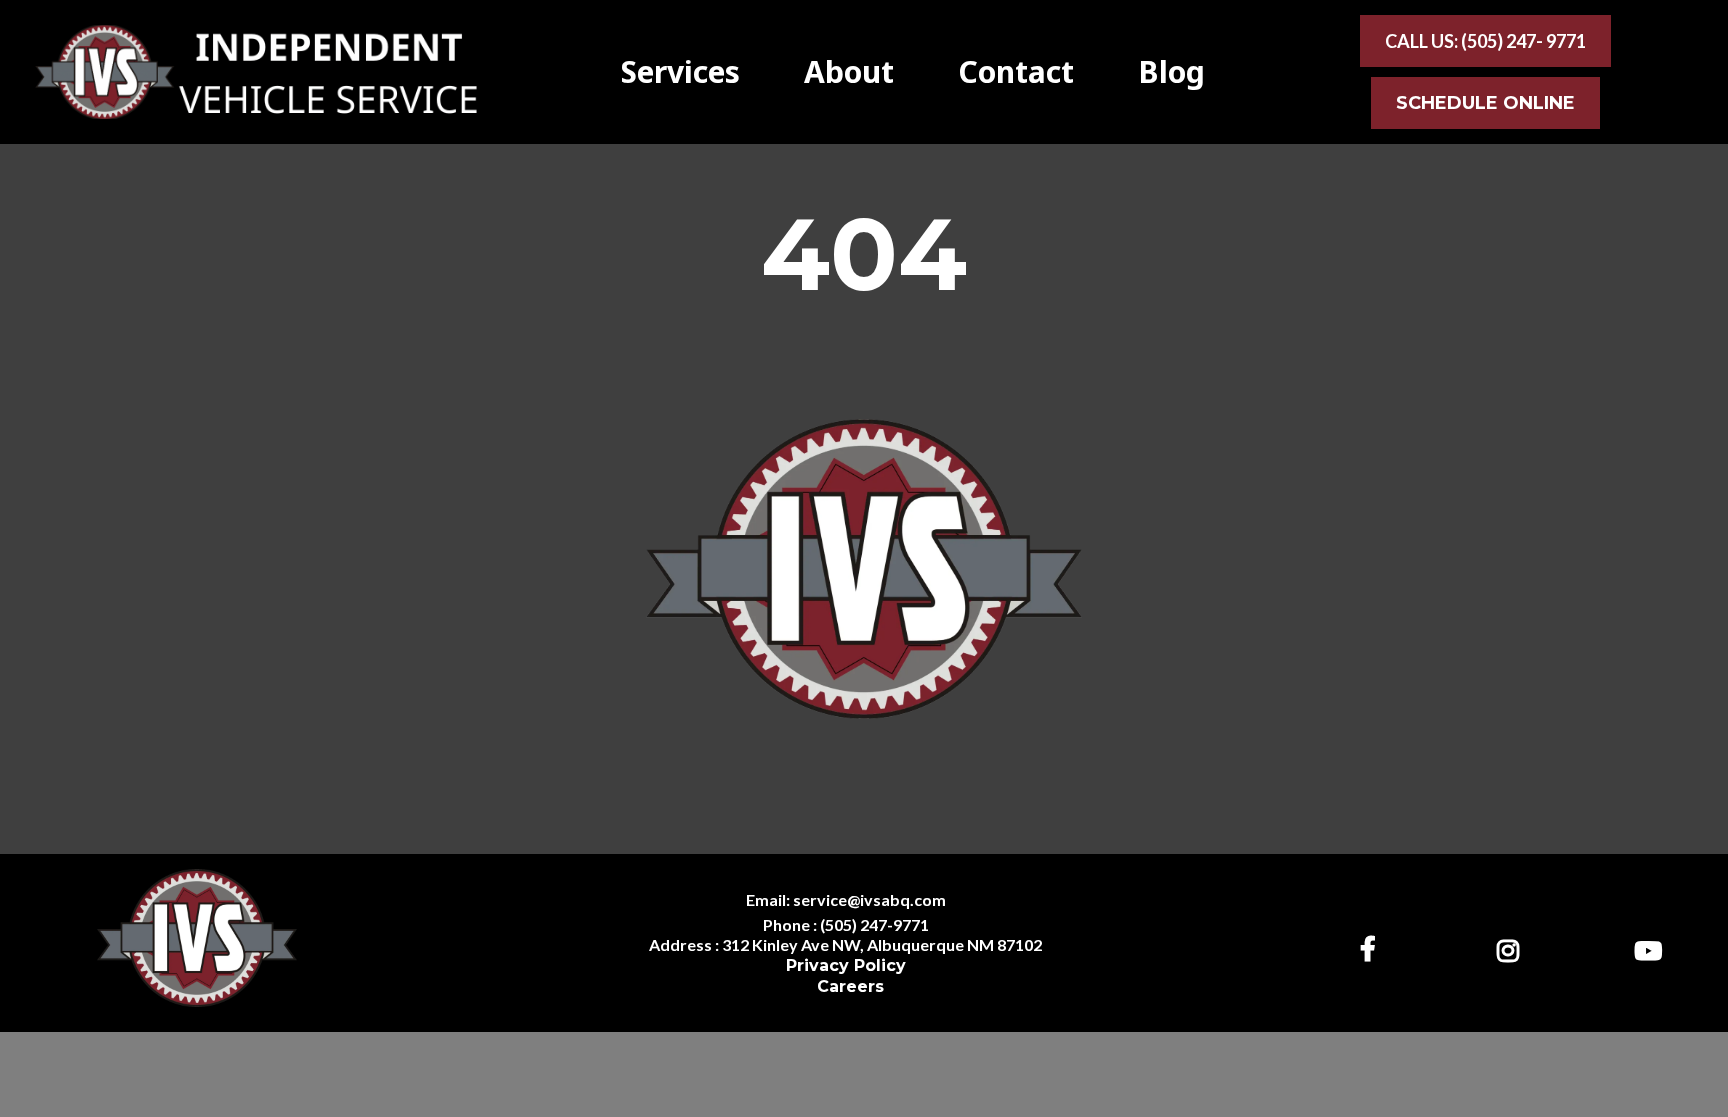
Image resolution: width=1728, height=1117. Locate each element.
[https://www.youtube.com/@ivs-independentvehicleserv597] (1653, 947)
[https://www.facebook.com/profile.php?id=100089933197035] (1373, 948)
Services (680, 72)
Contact (1016, 72)
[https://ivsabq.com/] (255, 70)
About (849, 72)
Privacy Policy (846, 965)
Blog (1171, 72)
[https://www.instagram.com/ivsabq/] (1513, 947)
